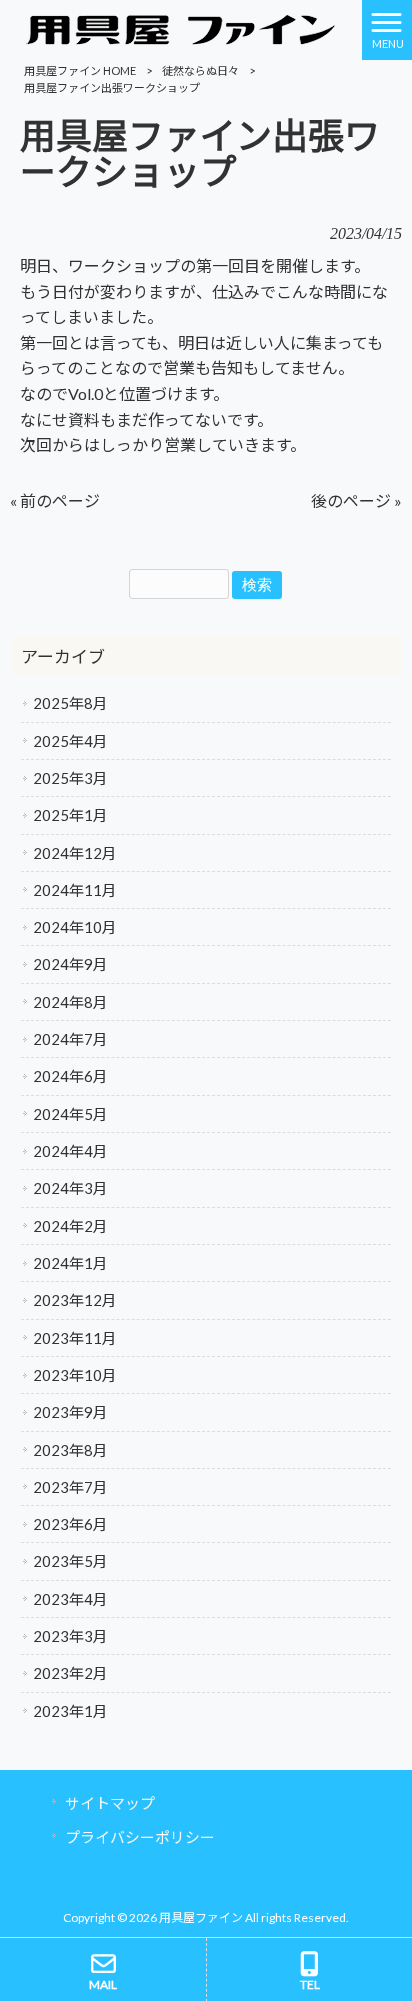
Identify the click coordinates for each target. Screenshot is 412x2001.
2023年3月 (70, 1636)
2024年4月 (70, 1151)
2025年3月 (70, 778)
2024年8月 (70, 1002)
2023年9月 (70, 1412)
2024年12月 (75, 853)
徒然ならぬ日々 (200, 70)
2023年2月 (70, 1673)
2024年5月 (70, 1114)
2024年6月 (70, 1076)
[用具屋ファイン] (181, 27)
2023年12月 (75, 1300)
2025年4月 (70, 741)
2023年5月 (70, 1561)
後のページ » (356, 500)
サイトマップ (110, 1803)
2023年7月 (70, 1487)
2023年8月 (70, 1450)
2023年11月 (75, 1338)
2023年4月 (70, 1599)
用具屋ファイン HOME (80, 70)
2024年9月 (70, 964)
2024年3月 (70, 1188)
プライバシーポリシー (140, 1837)
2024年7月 (70, 1039)
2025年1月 (70, 815)
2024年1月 (70, 1263)
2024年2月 (70, 1226)
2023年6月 (70, 1524)
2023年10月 (75, 1375)
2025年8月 (70, 703)
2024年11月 (75, 890)
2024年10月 (75, 927)
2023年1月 (70, 1711)
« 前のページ (55, 500)
